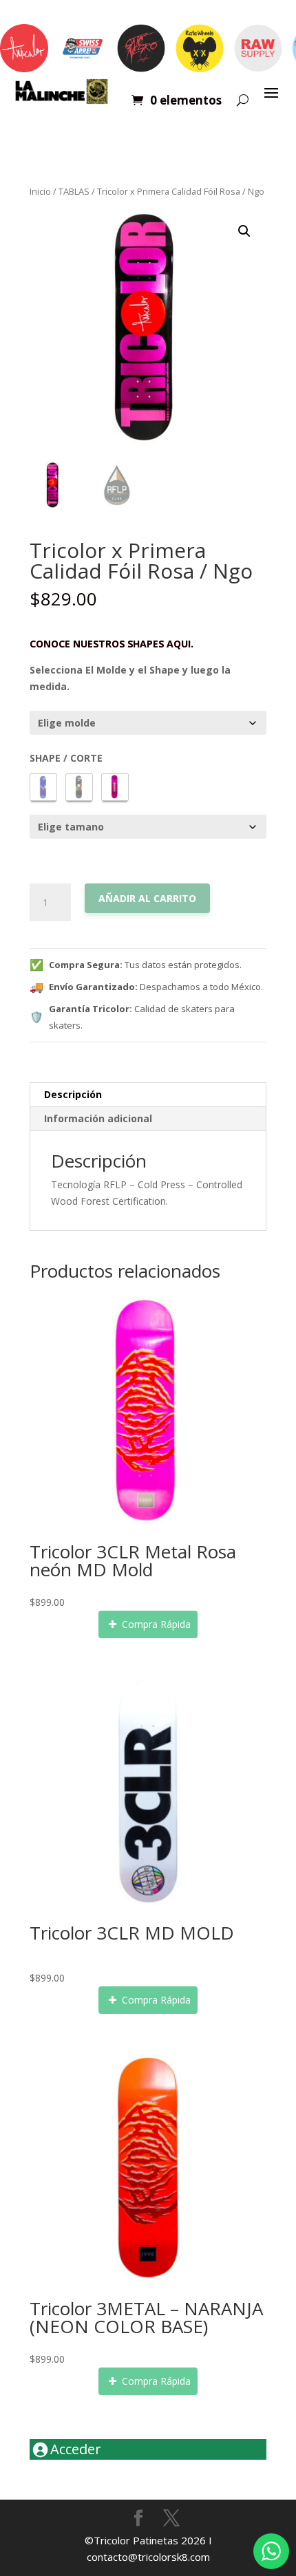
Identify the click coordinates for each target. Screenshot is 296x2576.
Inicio (40, 191)
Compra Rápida (155, 1624)
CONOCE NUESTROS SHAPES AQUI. (112, 643)
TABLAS (74, 191)
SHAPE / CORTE (66, 758)
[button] (244, 231)
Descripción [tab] (73, 1094)
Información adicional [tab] (98, 1118)
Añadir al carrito (147, 898)
